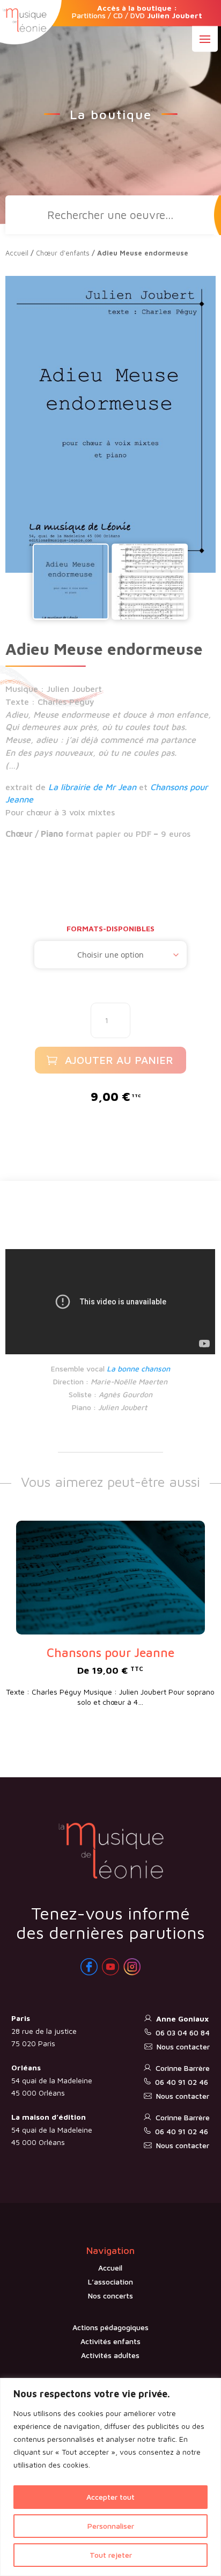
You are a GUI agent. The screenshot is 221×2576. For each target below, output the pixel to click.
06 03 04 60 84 (183, 2033)
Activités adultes (110, 2355)
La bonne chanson (138, 1369)
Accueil (17, 253)
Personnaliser (111, 2526)
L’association (110, 2282)
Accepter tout (110, 2497)
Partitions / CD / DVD (137, 12)
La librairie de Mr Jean (92, 787)
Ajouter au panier (119, 1060)
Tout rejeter (111, 2555)
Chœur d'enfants (63, 253)
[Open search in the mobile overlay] (110, 215)
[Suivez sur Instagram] (132, 1967)
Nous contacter (183, 2046)
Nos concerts (110, 2296)
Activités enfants (110, 2341)
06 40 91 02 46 (182, 2082)
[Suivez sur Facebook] (89, 1967)
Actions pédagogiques (110, 2327)
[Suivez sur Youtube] (110, 1967)
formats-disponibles (110, 928)
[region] (110, 2477)
